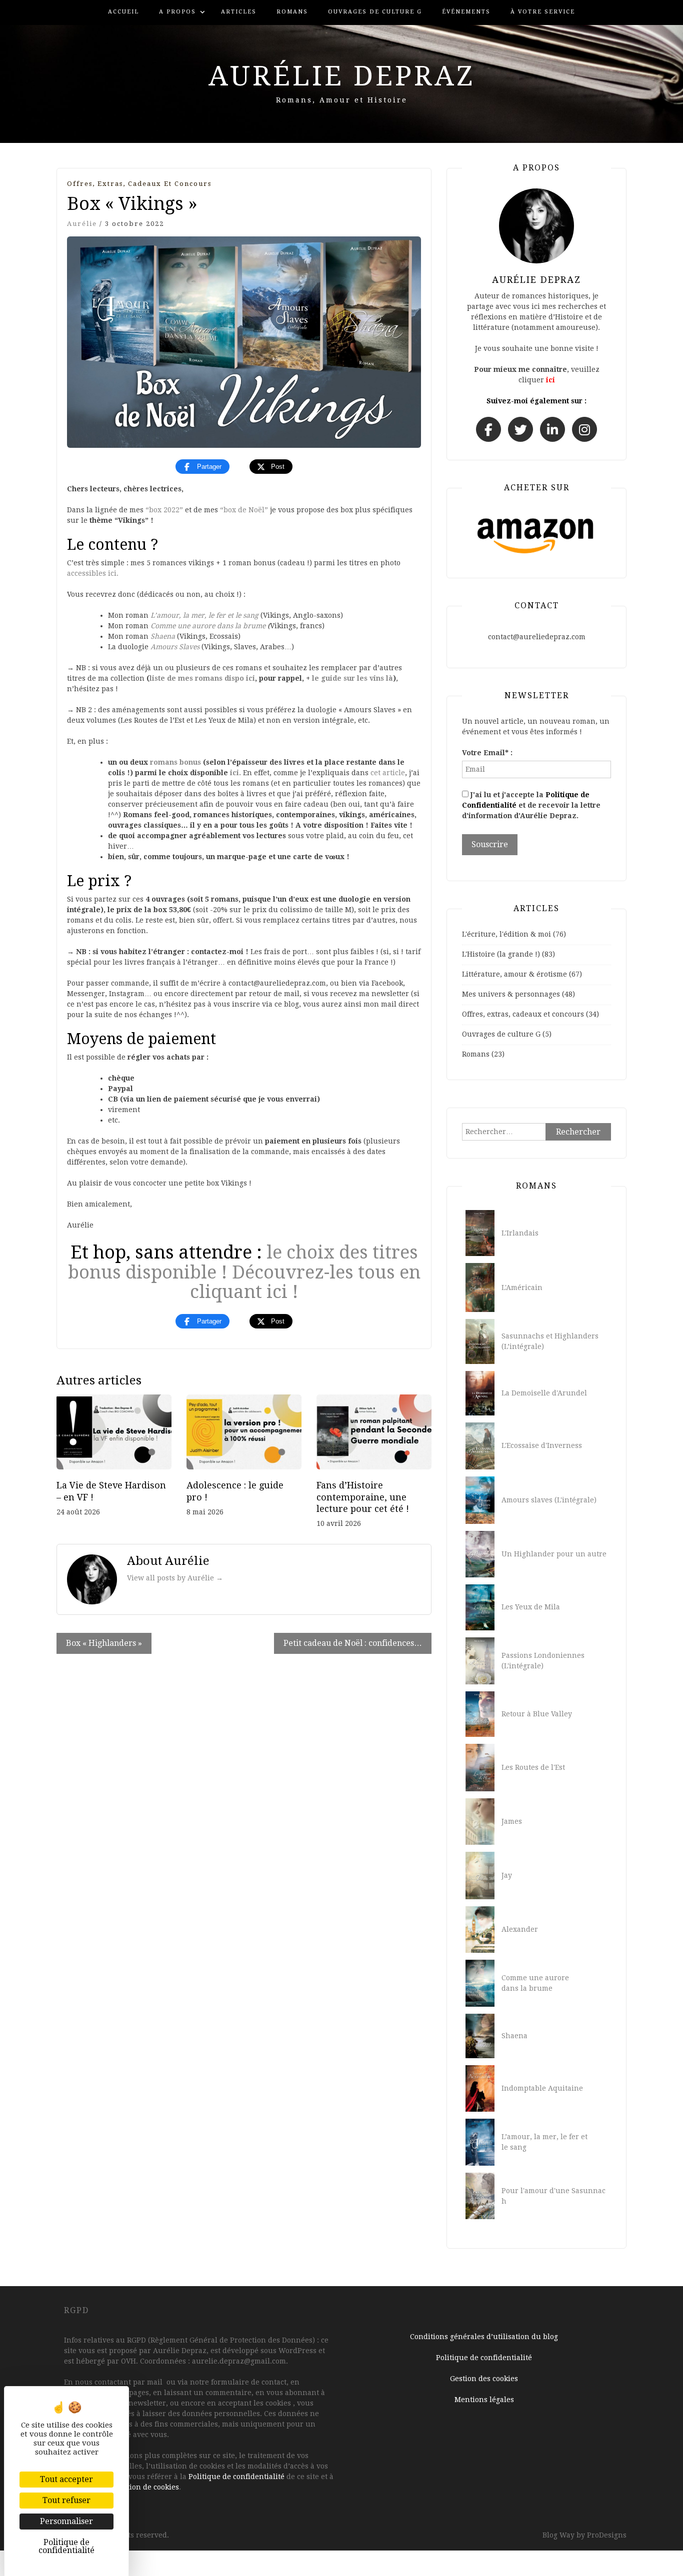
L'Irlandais (520, 1233)
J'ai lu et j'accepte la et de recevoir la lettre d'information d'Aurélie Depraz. (531, 805)
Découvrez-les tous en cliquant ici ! (305, 1282)
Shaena (163, 636)
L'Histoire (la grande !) (501, 954)
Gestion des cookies (484, 2379)
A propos (177, 12)
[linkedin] (552, 429)
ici (550, 380)
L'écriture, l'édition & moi (506, 934)
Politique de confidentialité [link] (66, 2546)
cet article (388, 773)
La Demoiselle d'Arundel (544, 1393)
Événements (466, 12)
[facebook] (488, 429)
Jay (507, 1875)
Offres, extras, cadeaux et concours (139, 184)
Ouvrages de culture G (375, 12)
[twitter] (520, 429)
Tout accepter (66, 2479)
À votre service (543, 12)
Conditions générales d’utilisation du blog (484, 2337)
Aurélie (82, 224)
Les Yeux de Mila (531, 1607)
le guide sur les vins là (352, 678)
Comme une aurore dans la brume (209, 626)
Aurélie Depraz (342, 76)
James (512, 1821)
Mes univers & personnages (511, 994)
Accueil (123, 12)
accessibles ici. (93, 573)
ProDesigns (607, 2535)
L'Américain (522, 1288)
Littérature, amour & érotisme (514, 974)
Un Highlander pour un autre (554, 1554)
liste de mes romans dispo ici (202, 678)
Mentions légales (484, 2400)
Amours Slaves (175, 647)
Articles (239, 12)
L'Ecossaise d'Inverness (542, 1445)
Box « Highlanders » (104, 1643)
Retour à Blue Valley (537, 1714)
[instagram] (584, 429)
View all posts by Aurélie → (175, 1578)
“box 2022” (164, 510)
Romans (292, 12)
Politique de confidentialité (236, 2477)
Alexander (520, 1929)
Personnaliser (66, 2521)
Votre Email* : (487, 753)
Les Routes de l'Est (533, 1767)
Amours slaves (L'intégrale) (549, 1500)
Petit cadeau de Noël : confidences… (353, 1643)
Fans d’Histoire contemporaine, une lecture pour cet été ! (363, 1497)
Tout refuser (66, 2500)
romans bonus (175, 762)
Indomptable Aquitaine (542, 2088)
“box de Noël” (244, 510)
